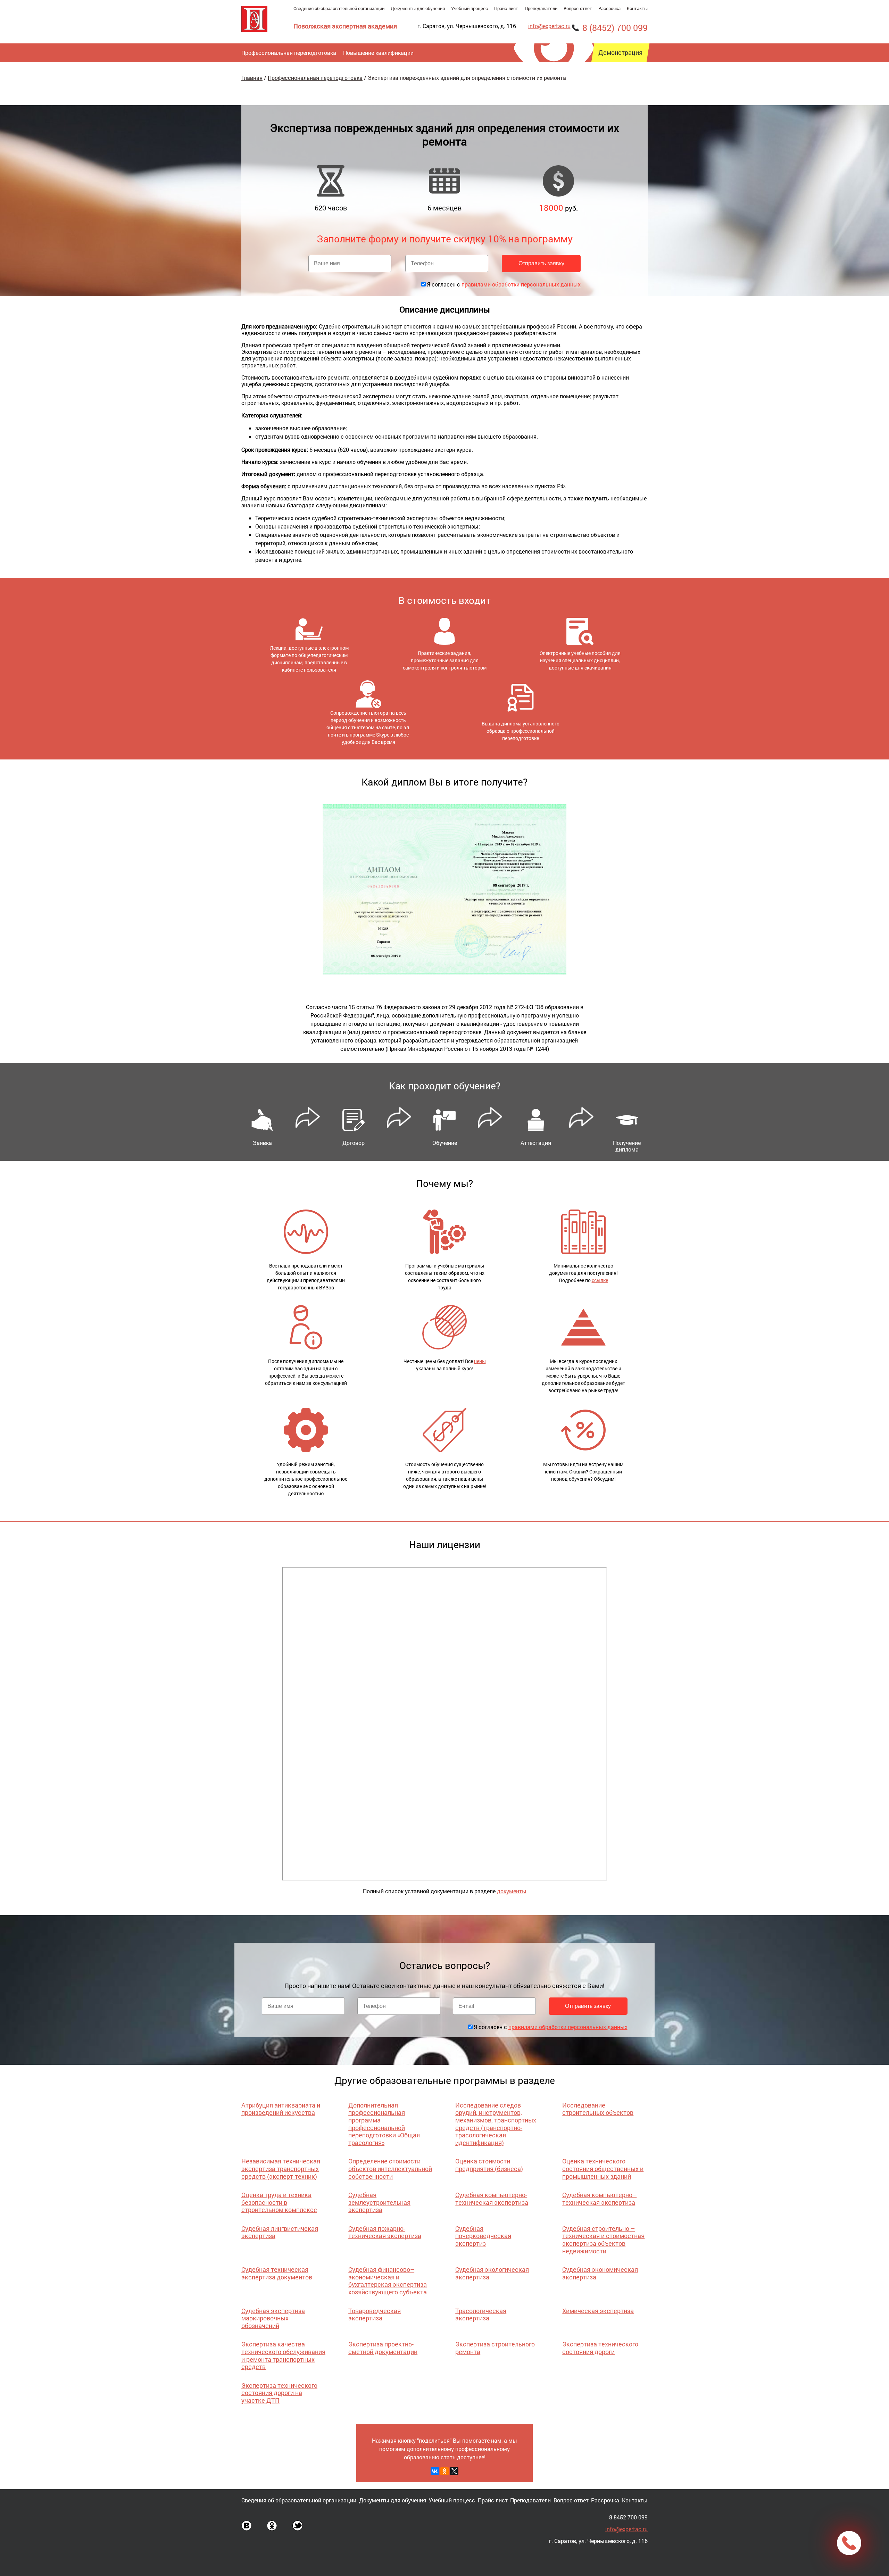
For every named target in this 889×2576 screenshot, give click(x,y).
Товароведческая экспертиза (375, 2315)
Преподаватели (541, 8)
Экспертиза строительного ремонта (495, 2348)
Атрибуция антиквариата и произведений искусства (281, 2109)
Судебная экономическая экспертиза (600, 2273)
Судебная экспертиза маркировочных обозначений (273, 2318)
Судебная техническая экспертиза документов (277, 2273)
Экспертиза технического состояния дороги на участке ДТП (279, 2393)
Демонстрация (620, 53)
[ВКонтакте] (435, 2471)
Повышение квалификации (378, 53)
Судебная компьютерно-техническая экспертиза (492, 2199)
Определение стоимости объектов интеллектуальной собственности (390, 2168)
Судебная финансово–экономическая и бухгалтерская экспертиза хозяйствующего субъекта (388, 2281)
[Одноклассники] (444, 2471)
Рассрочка (609, 8)
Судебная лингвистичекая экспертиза (280, 2232)
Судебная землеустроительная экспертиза (379, 2202)
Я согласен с (504, 284)
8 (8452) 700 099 (615, 28)
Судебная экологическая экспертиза (492, 2273)
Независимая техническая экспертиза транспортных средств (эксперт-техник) (281, 2168)
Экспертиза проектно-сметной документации (383, 2348)
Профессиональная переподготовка (289, 53)
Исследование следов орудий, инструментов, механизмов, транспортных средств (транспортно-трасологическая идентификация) (496, 2124)
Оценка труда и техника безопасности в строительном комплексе (279, 2202)
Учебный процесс (470, 8)
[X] (454, 2471)
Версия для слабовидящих (553, 89)
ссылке (600, 1280)
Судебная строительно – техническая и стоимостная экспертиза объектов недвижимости (603, 2240)
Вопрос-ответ (578, 8)
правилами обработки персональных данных (521, 284)
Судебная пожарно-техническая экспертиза (385, 2232)
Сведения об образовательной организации (339, 8)
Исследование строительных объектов (598, 2109)
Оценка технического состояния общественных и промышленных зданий (603, 2168)
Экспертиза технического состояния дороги (600, 2348)
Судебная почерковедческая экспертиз (483, 2236)
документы (512, 1891)
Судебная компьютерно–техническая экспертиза (599, 2199)
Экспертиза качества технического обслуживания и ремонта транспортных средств (283, 2355)
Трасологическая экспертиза (481, 2315)
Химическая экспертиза (598, 2311)
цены (480, 1361)
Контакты (637, 8)
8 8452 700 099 (628, 2517)
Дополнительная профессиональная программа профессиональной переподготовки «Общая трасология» (384, 2124)
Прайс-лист (506, 8)
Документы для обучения (418, 8)
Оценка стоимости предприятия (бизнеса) (489, 2165)
